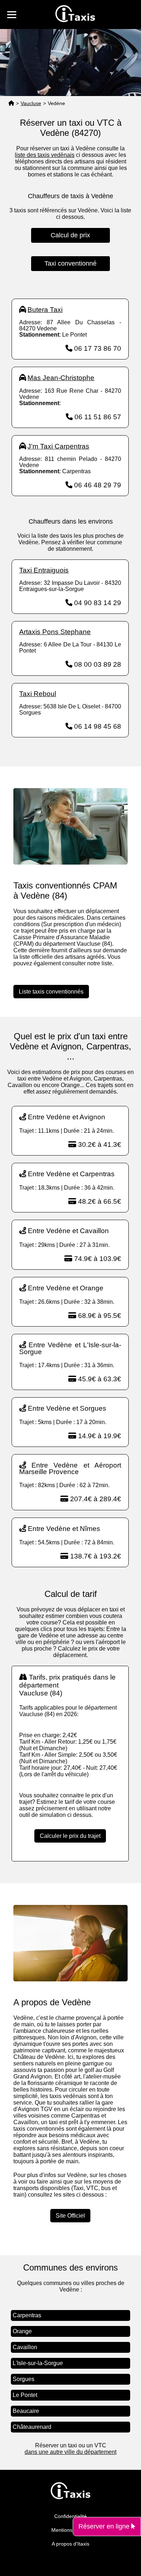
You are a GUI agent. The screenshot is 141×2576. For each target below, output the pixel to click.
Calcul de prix (70, 235)
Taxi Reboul (38, 694)
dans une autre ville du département (70, 2452)
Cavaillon (25, 2347)
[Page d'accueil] (11, 103)
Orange (22, 2331)
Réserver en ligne (105, 2526)
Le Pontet (25, 2395)
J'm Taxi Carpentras (58, 446)
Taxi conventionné (70, 263)
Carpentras (27, 2315)
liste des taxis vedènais (45, 155)
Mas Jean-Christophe (61, 378)
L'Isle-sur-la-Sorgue (38, 2363)
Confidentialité (70, 2516)
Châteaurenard (32, 2427)
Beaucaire (26, 2411)
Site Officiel (70, 2216)
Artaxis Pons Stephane (55, 632)
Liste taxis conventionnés (51, 992)
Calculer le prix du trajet (70, 1836)
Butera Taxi (45, 310)
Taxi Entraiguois (44, 570)
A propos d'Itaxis (70, 2544)
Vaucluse (31, 103)
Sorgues (23, 2379)
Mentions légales (71, 2530)
